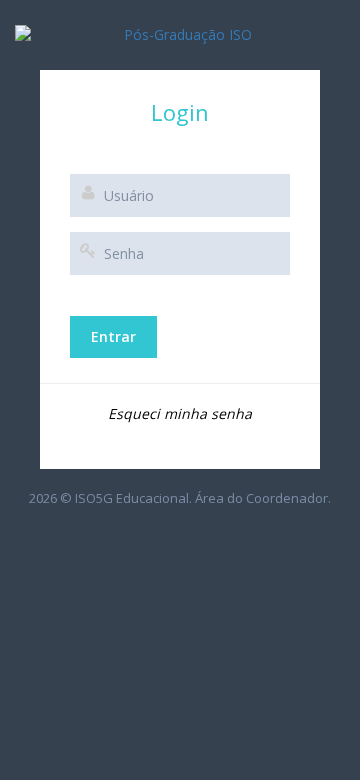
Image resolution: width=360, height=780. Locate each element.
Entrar (113, 336)
